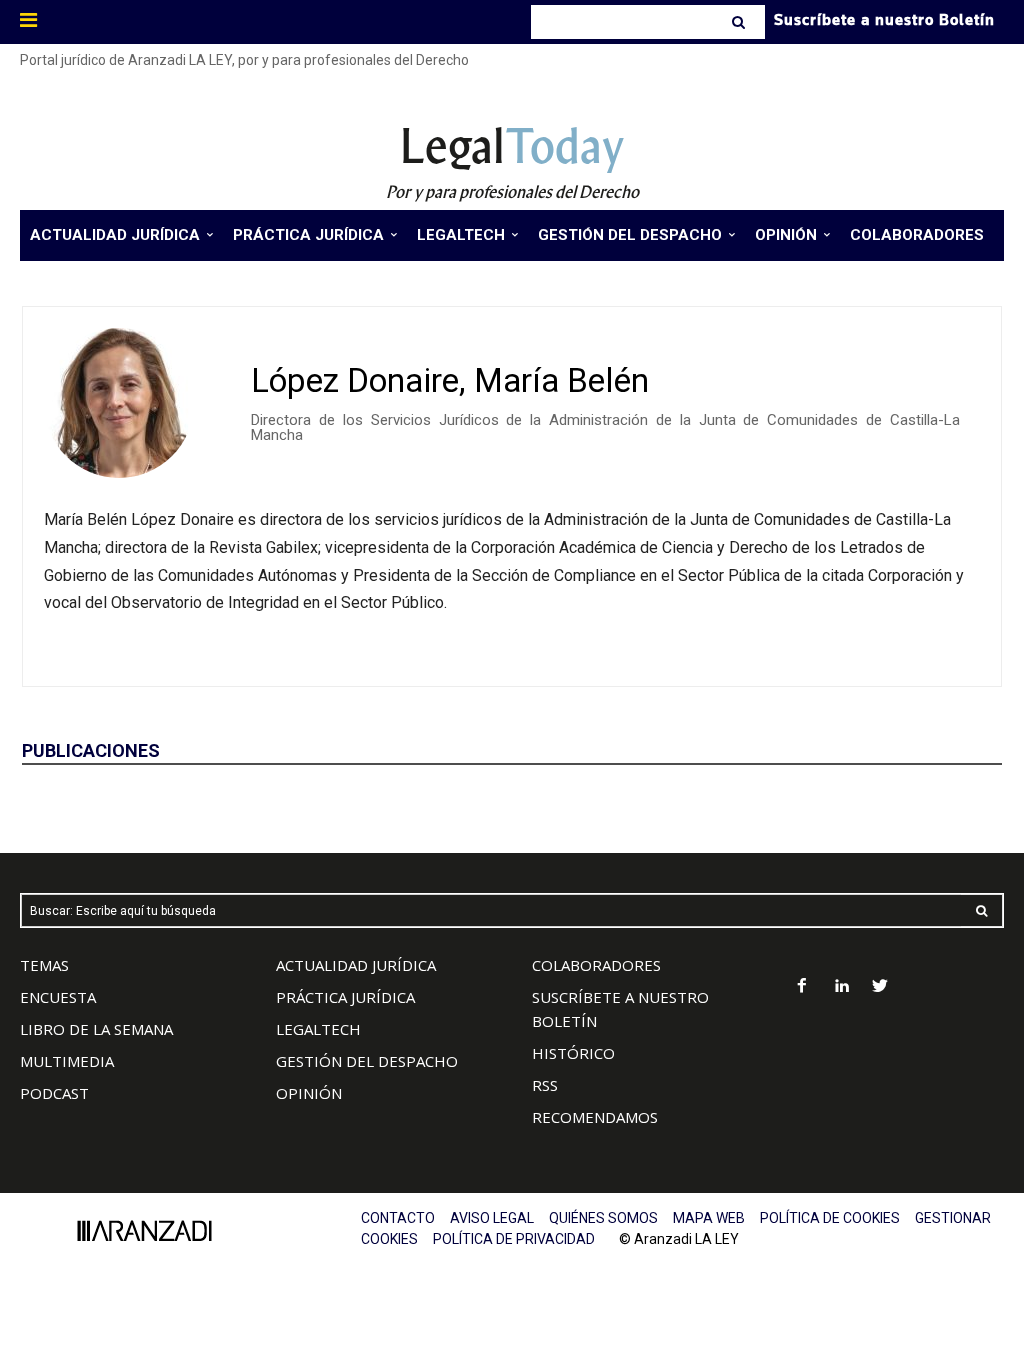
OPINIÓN (309, 1093)
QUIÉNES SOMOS (603, 1218)
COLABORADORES (596, 965)
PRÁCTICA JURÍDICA (345, 997)
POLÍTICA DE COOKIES (830, 1218)
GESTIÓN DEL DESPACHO (367, 1061)
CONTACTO (398, 1218)
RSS (545, 1085)
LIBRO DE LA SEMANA (96, 1029)
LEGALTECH (318, 1029)
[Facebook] (802, 987)
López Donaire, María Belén (450, 380)
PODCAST (54, 1093)
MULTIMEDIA (67, 1061)
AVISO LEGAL (492, 1218)
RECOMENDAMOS (595, 1117)
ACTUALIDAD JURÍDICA (356, 965)
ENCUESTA (58, 997)
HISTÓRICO (573, 1053)
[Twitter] (880, 987)
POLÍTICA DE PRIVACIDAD (514, 1239)
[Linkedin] (841, 987)
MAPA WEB (709, 1218)
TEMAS (44, 965)
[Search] (740, 22)
